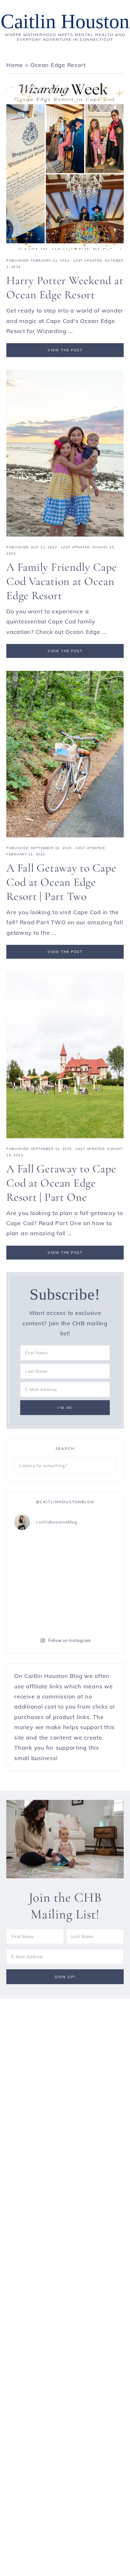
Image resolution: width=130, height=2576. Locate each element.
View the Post (65, 350)
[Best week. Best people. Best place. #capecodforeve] (39, 1582)
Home (15, 65)
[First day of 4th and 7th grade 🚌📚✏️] (91, 1551)
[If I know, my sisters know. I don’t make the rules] (39, 1551)
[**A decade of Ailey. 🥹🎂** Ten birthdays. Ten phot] (39, 1613)
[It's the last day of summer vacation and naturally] (91, 1582)
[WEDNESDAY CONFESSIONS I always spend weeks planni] (91, 1613)
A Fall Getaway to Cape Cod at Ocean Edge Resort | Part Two (61, 882)
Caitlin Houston (65, 21)
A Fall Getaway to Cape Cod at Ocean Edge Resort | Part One (61, 1183)
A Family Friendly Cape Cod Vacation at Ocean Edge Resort (62, 581)
